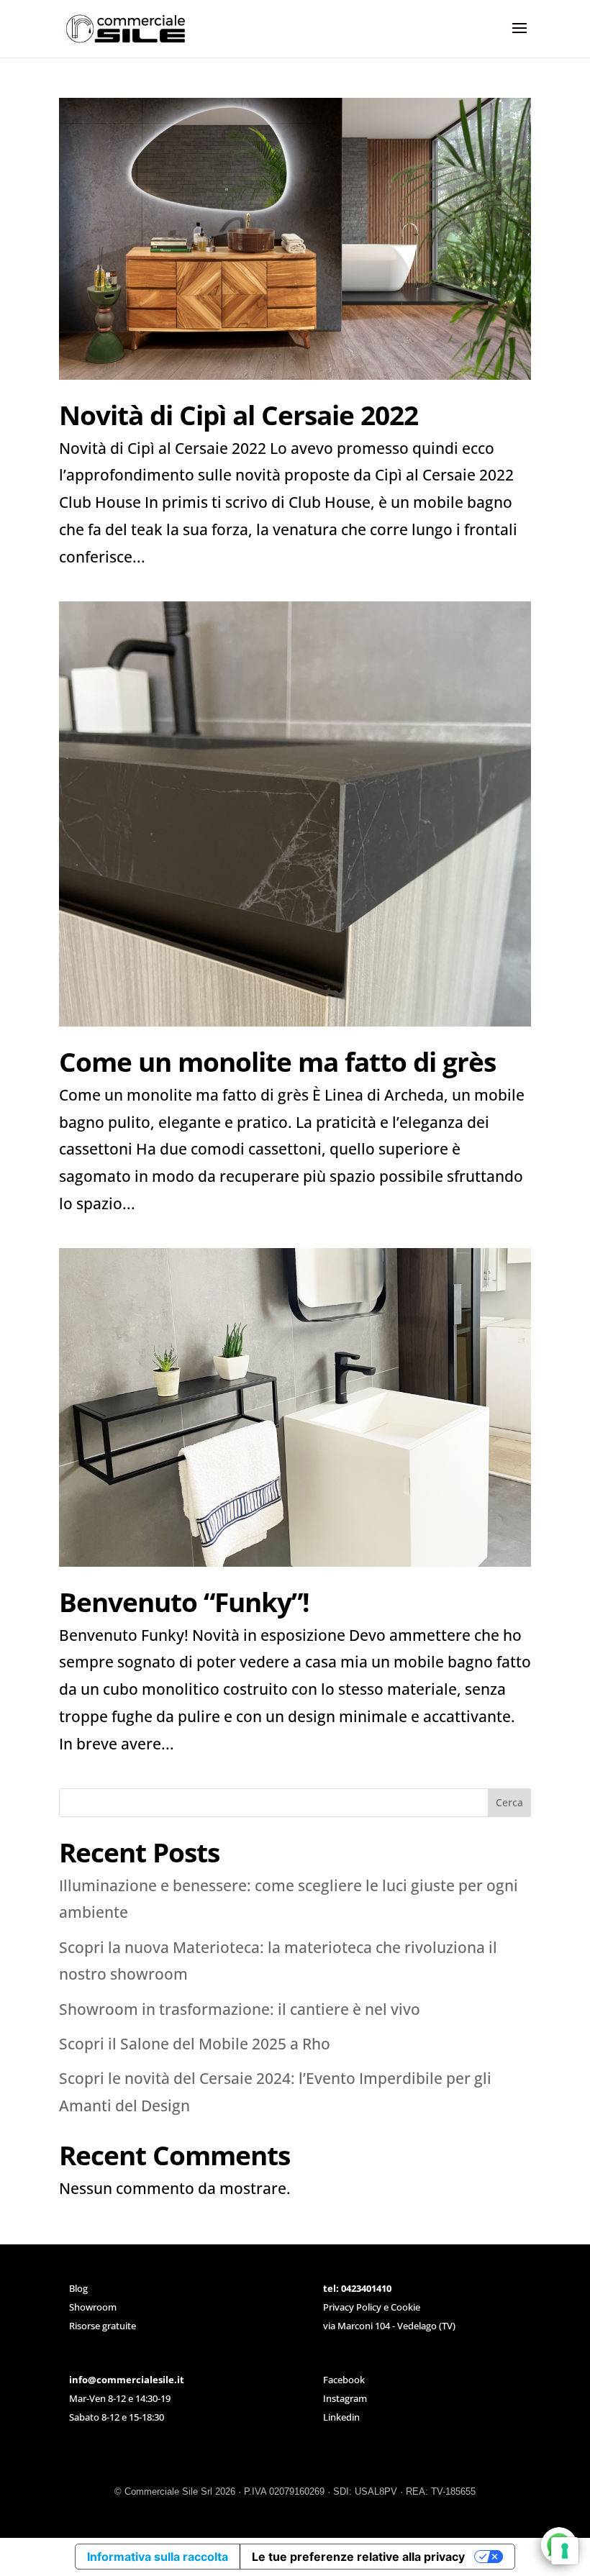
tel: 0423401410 (357, 2288)
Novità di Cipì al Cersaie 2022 (239, 415)
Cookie (405, 2307)
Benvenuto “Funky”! (184, 1602)
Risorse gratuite (103, 2326)
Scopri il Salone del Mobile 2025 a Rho (195, 2044)
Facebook (344, 2380)
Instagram (345, 2398)
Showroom (93, 2307)
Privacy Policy (352, 2307)
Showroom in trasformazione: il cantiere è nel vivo (240, 2009)
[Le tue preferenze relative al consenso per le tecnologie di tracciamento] (565, 2551)
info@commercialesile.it (127, 2380)
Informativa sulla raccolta (158, 2557)
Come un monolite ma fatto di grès (277, 1061)
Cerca (509, 1802)
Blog (78, 2288)
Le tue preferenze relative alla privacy (358, 2557)
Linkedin (341, 2417)
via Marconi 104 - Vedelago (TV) (389, 2326)
